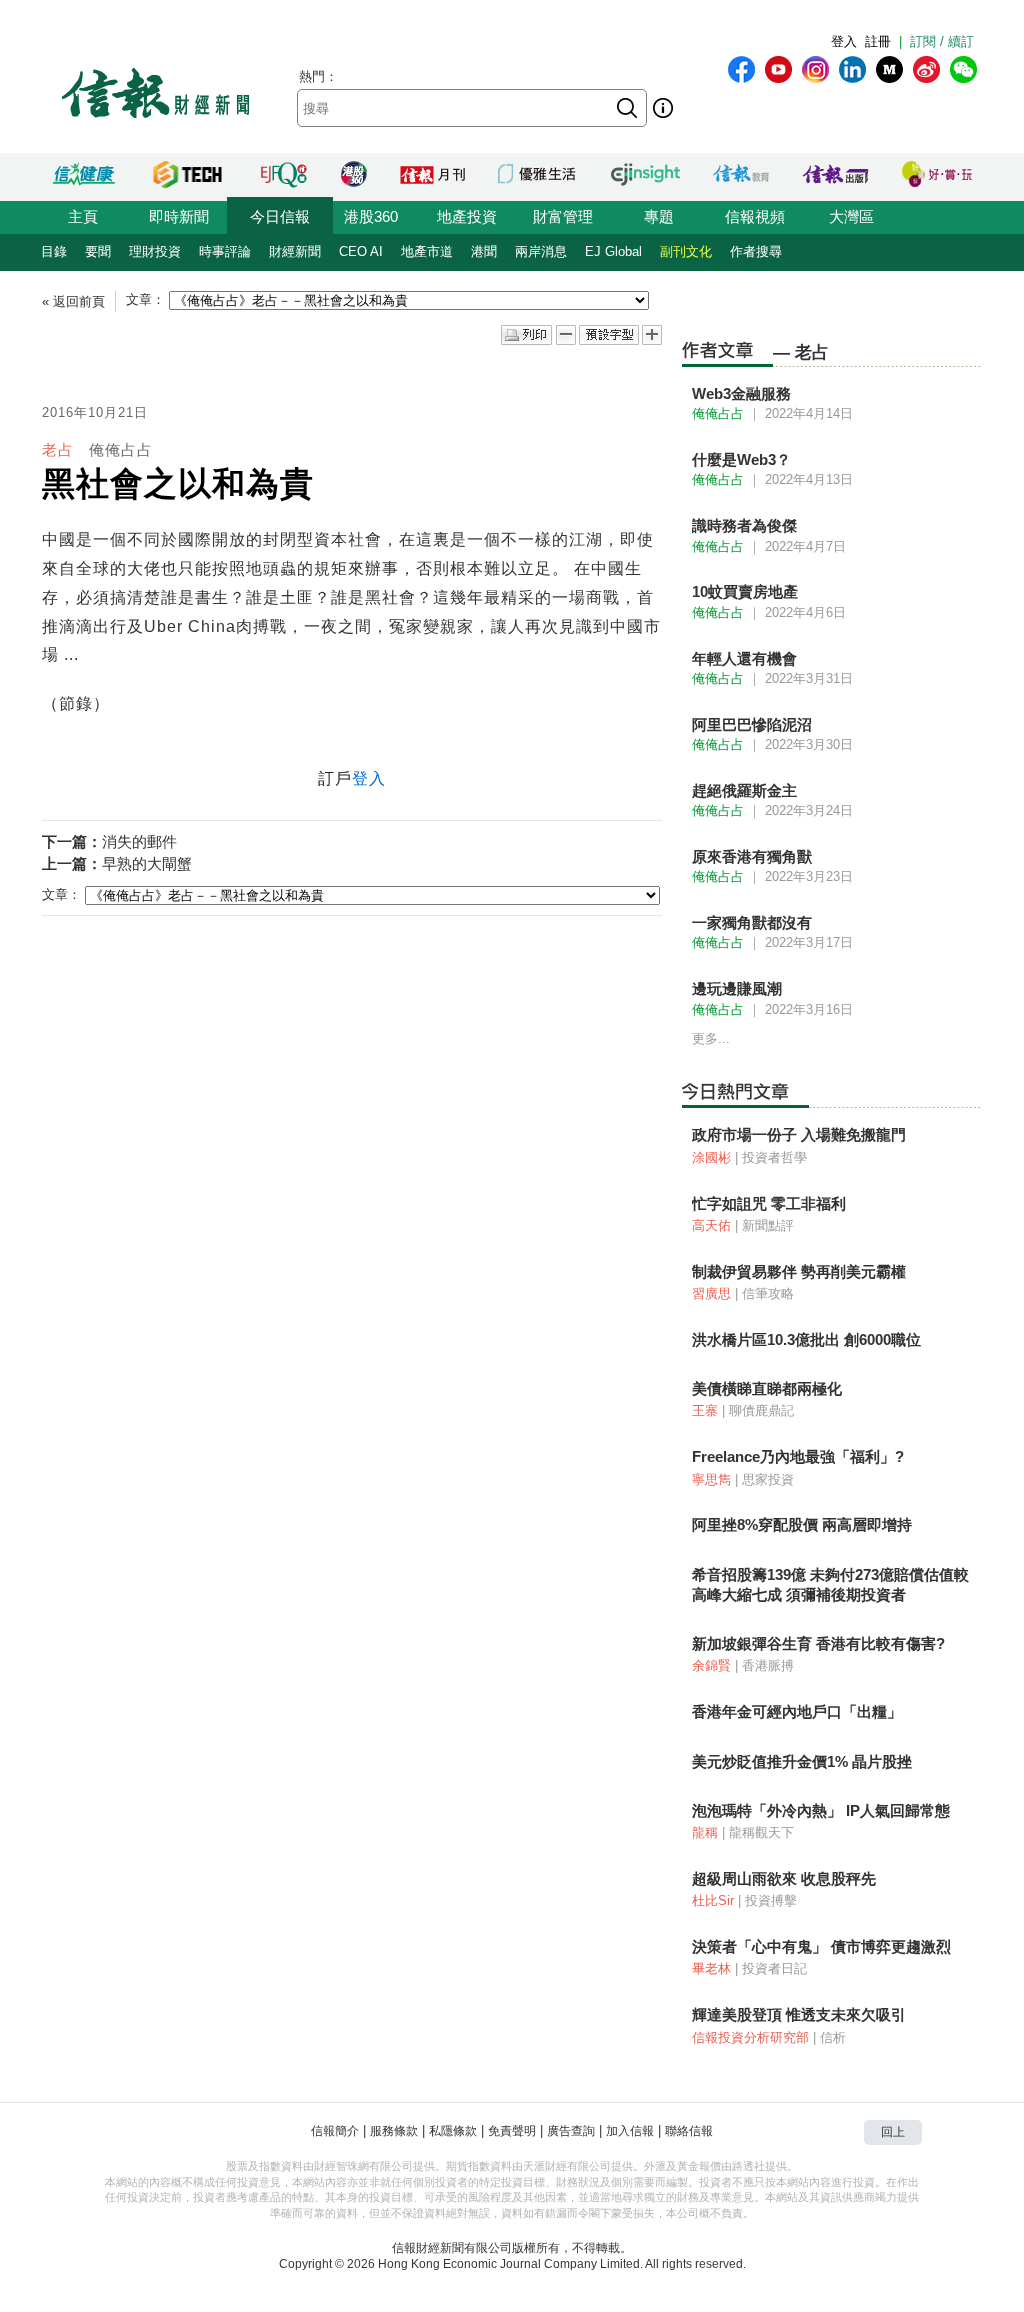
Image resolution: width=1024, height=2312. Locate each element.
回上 (893, 2132)
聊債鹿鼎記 (761, 1410)
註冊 (878, 41)
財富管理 (563, 216)
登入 (844, 41)
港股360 (371, 216)
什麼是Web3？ (741, 459)
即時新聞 (179, 216)
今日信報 (280, 216)
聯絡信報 (689, 2131)
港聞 (484, 251)
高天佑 (711, 1225)
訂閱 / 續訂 (942, 41)
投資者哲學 (774, 1157)
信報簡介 (335, 2131)
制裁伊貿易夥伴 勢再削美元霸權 (799, 1271)
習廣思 (711, 1293)
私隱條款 (453, 2131)
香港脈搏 (768, 1665)
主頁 (83, 216)
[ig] (815, 69)
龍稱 (705, 1832)
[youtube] (778, 69)
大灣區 (851, 216)
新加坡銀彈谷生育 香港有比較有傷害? (818, 1643)
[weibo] (926, 69)
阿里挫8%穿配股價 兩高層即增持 (802, 1524)
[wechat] (963, 69)
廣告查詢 (571, 2131)
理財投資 (155, 251)
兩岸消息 (541, 251)
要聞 (98, 251)
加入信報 (630, 2131)
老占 (58, 449)
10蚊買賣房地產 (745, 591)
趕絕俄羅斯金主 (744, 790)
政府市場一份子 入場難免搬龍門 (799, 1134)
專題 (659, 216)
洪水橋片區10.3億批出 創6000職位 (806, 1339)
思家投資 (768, 1479)
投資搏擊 (771, 1900)
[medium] (889, 69)
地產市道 (427, 251)
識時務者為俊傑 (744, 525)
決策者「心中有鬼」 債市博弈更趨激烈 (821, 1946)
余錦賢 (711, 1665)
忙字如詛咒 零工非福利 (769, 1203)
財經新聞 (295, 251)
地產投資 (467, 216)
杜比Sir (713, 1900)
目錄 (54, 251)
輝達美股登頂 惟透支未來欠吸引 (799, 2014)
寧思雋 (711, 1479)
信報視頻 (755, 216)
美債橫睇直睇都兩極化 (767, 1388)
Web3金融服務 (741, 393)
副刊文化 (686, 251)
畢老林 (711, 1968)
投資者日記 (774, 1968)
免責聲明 (512, 2131)
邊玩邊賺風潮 (737, 988)
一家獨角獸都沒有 (752, 922)
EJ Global (613, 251)
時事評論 (225, 251)
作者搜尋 (756, 251)
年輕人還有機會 (744, 658)
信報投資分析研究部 (750, 2037)
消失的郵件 (139, 841)
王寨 (705, 1410)
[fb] (741, 69)
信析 (833, 2037)
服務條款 (394, 2131)
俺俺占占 (121, 449)
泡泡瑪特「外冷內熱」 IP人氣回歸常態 (821, 1810)
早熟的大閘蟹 (147, 863)
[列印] (526, 336)
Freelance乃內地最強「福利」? (798, 1456)
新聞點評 (768, 1225)
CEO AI (361, 251)
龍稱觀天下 (761, 1832)
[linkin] (852, 69)
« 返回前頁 (73, 301)
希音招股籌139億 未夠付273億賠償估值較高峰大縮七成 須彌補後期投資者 (830, 1584)
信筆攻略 (768, 1293)
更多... (711, 1038)
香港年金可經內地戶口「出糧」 (797, 1711)
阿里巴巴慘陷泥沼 (752, 724)
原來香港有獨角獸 (752, 856)
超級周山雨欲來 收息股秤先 (784, 1878)
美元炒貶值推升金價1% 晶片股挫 (802, 1761)
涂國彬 (711, 1157)
